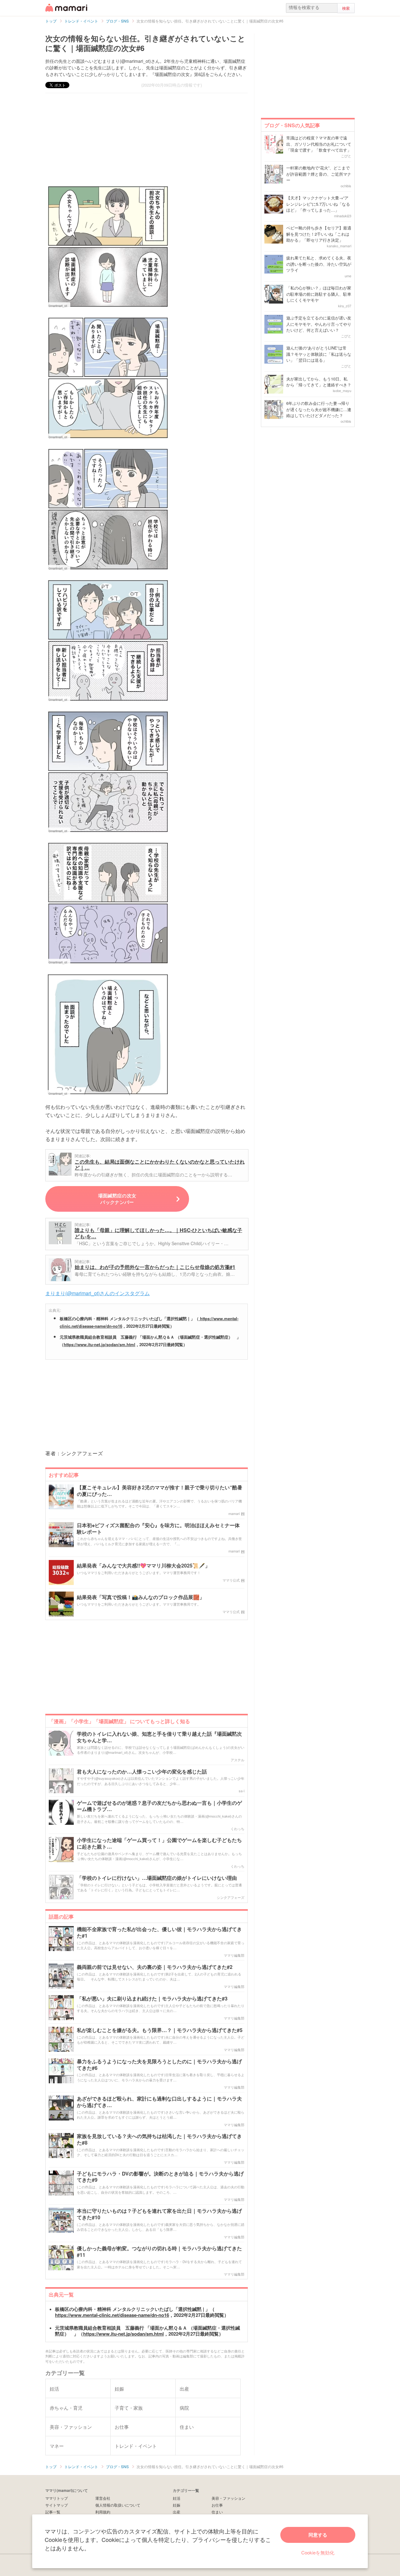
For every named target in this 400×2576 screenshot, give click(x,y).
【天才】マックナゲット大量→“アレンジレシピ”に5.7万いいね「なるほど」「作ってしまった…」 (318, 204)
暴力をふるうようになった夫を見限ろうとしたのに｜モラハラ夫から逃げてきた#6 (159, 2065)
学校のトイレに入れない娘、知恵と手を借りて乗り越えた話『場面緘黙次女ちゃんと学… (159, 1737)
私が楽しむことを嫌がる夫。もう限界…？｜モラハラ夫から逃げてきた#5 (160, 2030)
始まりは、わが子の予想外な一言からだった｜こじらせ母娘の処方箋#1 (155, 1267)
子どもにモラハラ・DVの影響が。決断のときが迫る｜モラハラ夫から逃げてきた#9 (160, 2177)
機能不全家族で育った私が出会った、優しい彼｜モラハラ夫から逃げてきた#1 (159, 1933)
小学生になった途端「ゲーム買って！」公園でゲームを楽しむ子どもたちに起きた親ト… (159, 1844)
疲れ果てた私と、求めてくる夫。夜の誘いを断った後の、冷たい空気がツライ (319, 264)
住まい (217, 2512)
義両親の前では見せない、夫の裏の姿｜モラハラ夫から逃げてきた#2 (155, 1967)
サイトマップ (57, 2505)
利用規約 (103, 2512)
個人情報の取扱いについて (118, 2505)
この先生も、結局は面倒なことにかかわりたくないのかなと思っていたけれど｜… (160, 1165)
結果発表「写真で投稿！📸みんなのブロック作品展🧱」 (141, 1597)
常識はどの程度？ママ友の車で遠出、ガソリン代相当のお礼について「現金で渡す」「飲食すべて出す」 (319, 144)
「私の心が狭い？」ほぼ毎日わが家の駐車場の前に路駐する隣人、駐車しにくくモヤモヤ (319, 294)
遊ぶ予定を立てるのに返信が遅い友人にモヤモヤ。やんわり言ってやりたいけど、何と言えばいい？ (319, 324)
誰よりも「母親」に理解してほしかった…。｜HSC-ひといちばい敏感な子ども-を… (158, 1233)
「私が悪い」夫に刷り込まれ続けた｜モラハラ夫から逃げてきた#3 (152, 1999)
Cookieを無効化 (318, 2552)
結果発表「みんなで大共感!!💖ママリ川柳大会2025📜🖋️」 (143, 1566)
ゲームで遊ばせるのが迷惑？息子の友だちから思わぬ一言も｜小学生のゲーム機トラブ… (159, 1806)
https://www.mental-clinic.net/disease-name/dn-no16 (112, 2315)
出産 (177, 2512)
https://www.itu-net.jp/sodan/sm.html (100, 1344)
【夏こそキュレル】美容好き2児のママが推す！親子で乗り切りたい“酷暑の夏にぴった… (160, 1491)
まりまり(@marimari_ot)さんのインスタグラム (97, 1293)
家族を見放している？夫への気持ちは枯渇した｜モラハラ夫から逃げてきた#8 (159, 2140)
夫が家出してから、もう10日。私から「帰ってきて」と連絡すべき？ (319, 382)
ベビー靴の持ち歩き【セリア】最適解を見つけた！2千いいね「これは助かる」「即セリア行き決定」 (319, 234)
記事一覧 (53, 2512)
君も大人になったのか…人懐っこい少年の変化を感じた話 (142, 1772)
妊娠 (177, 2505)
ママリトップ (57, 2498)
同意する (318, 2535)
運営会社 (103, 2498)
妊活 (177, 2498)
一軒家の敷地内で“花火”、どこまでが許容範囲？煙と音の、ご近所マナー (319, 174)
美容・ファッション (228, 2498)
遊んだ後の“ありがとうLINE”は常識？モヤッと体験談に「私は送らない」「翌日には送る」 (319, 354)
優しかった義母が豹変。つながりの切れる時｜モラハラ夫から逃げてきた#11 (159, 2252)
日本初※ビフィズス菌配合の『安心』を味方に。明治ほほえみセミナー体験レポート (158, 1529)
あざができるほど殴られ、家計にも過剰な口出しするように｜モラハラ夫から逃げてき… (159, 2102)
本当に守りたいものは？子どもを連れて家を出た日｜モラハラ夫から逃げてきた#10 (159, 2214)
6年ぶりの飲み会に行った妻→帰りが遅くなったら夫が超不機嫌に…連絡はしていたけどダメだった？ (319, 409)
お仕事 (217, 2505)
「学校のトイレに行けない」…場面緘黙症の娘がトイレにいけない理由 (157, 1878)
